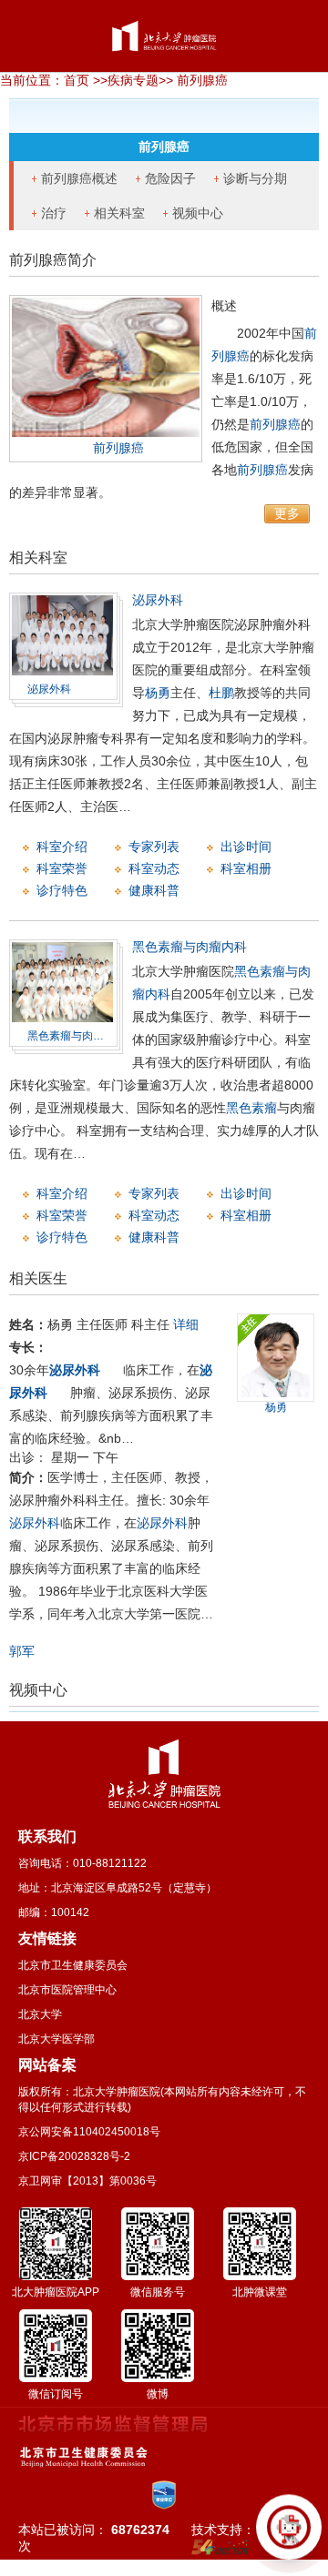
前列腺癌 (118, 448)
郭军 (22, 1651)
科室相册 (246, 868)
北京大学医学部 (56, 2039)
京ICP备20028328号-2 (74, 2156)
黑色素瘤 (251, 1108)
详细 (186, 1324)
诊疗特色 (62, 890)
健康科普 (154, 890)
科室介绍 (62, 847)
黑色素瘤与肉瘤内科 (190, 947)
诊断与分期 (255, 178)
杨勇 (158, 693)
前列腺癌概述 (79, 178)
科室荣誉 (62, 868)
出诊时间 (246, 847)
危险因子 (170, 178)
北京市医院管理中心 (67, 1990)
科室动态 (154, 868)
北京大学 (40, 2014)
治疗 (54, 213)
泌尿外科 (49, 689)
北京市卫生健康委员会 (73, 1965)
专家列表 (154, 847)
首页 (77, 80)
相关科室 (119, 213)
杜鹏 (221, 693)
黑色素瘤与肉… (66, 1036)
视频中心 (198, 213)
